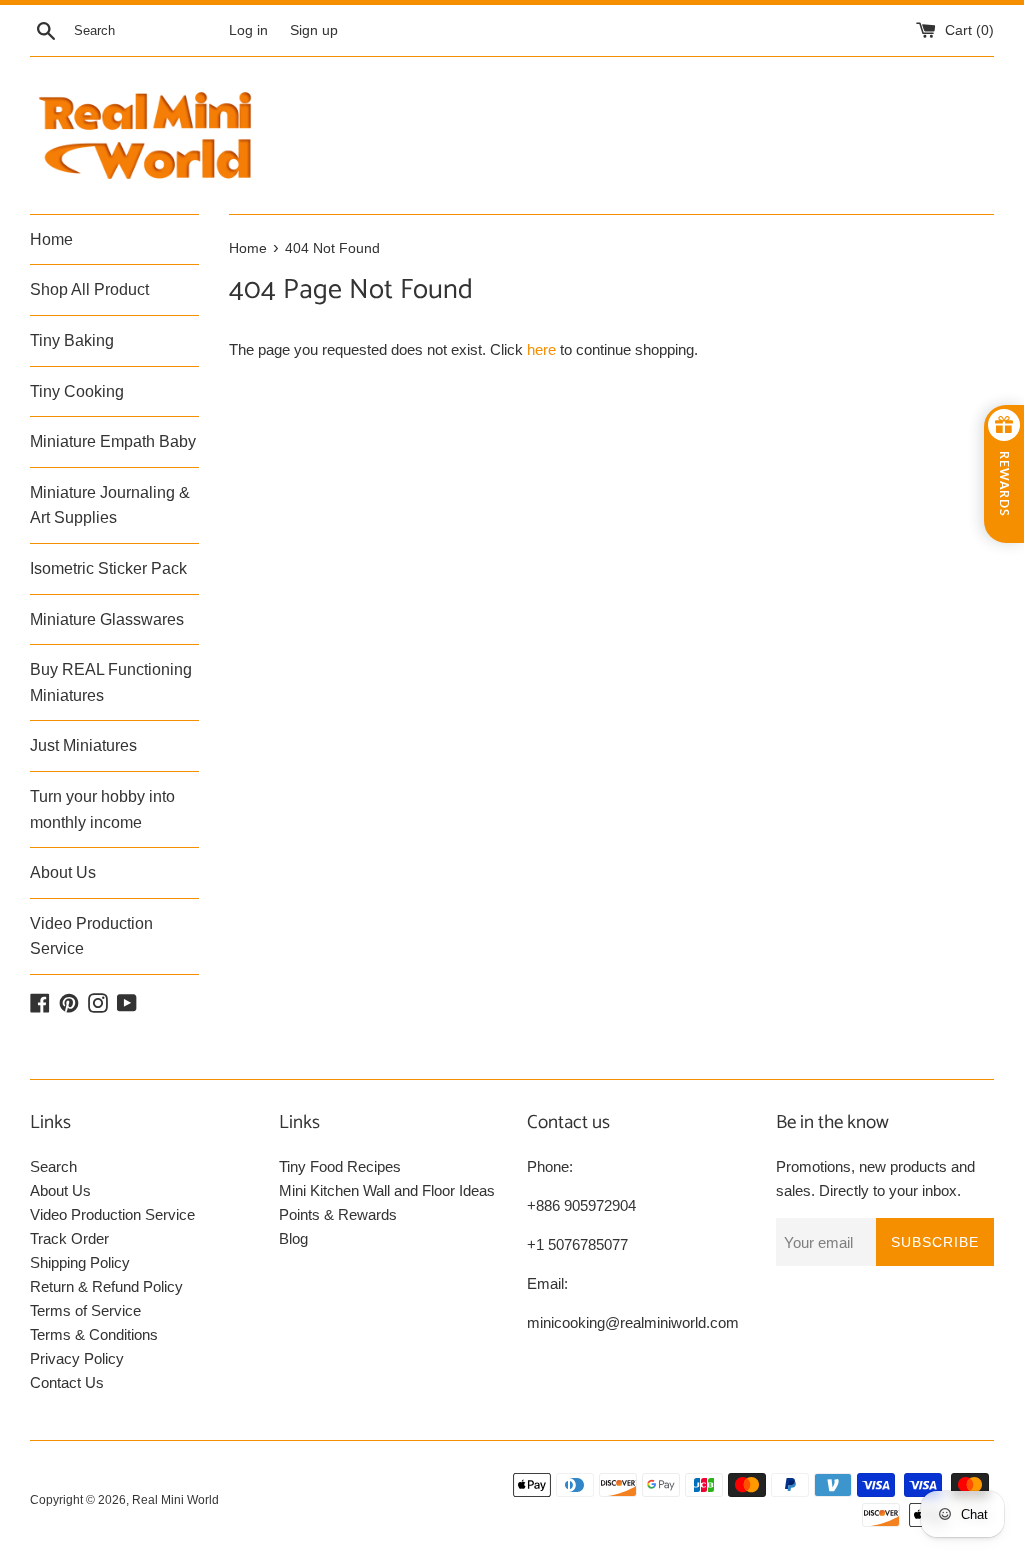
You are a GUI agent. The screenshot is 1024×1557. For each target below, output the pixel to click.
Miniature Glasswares (107, 619)
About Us (63, 872)
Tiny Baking (72, 340)
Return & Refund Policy (106, 1286)
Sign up (314, 30)
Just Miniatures (83, 745)
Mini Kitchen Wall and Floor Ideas (387, 1190)
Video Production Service (91, 936)
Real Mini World (175, 1500)
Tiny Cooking (77, 391)
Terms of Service (85, 1310)
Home (51, 239)
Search (53, 1166)
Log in (248, 30)
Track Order (69, 1238)
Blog (293, 1238)
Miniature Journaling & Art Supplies (110, 505)
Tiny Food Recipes (340, 1166)
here (541, 349)
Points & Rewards (338, 1214)
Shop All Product (89, 289)
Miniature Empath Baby (113, 441)
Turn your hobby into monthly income (102, 809)
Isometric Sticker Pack (108, 568)
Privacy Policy (77, 1358)
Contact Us (67, 1382)
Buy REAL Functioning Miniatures (111, 682)
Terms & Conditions (94, 1334)
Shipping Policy (80, 1262)
